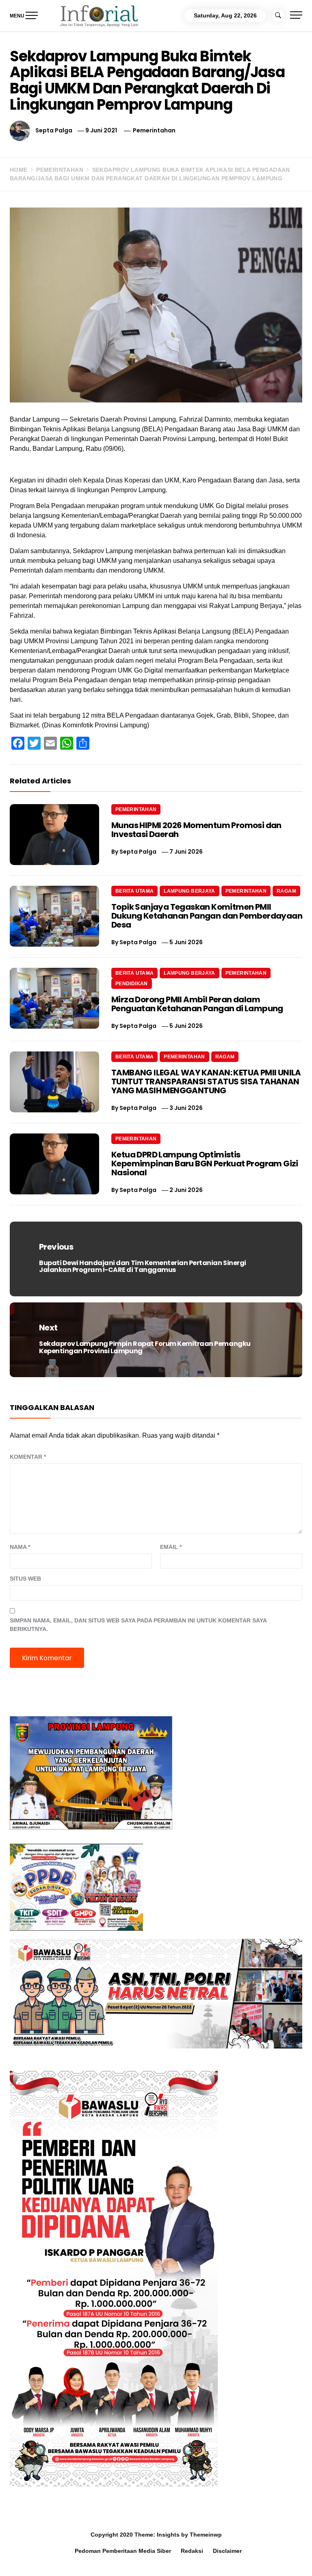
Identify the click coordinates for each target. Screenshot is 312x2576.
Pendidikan (132, 984)
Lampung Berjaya (189, 891)
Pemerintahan (154, 130)
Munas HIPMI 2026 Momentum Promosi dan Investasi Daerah (196, 830)
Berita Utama (134, 891)
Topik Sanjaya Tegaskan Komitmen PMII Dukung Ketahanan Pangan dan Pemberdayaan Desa (207, 916)
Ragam (286, 891)
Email (171, 1547)
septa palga (54, 130)
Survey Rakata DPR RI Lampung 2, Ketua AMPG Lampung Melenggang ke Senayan (226, 2561)
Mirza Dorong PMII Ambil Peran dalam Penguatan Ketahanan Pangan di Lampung (197, 1004)
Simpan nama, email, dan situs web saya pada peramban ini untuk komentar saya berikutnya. (138, 1625)
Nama (20, 1547)
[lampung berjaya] (91, 1772)
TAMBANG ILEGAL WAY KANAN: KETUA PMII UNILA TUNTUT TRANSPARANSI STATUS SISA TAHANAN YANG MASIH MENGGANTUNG (206, 1081)
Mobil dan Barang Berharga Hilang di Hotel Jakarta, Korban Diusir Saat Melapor (113, 2561)
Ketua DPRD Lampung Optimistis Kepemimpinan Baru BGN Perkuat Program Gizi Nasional (205, 1164)
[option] (100, 2559)
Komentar (28, 1457)
